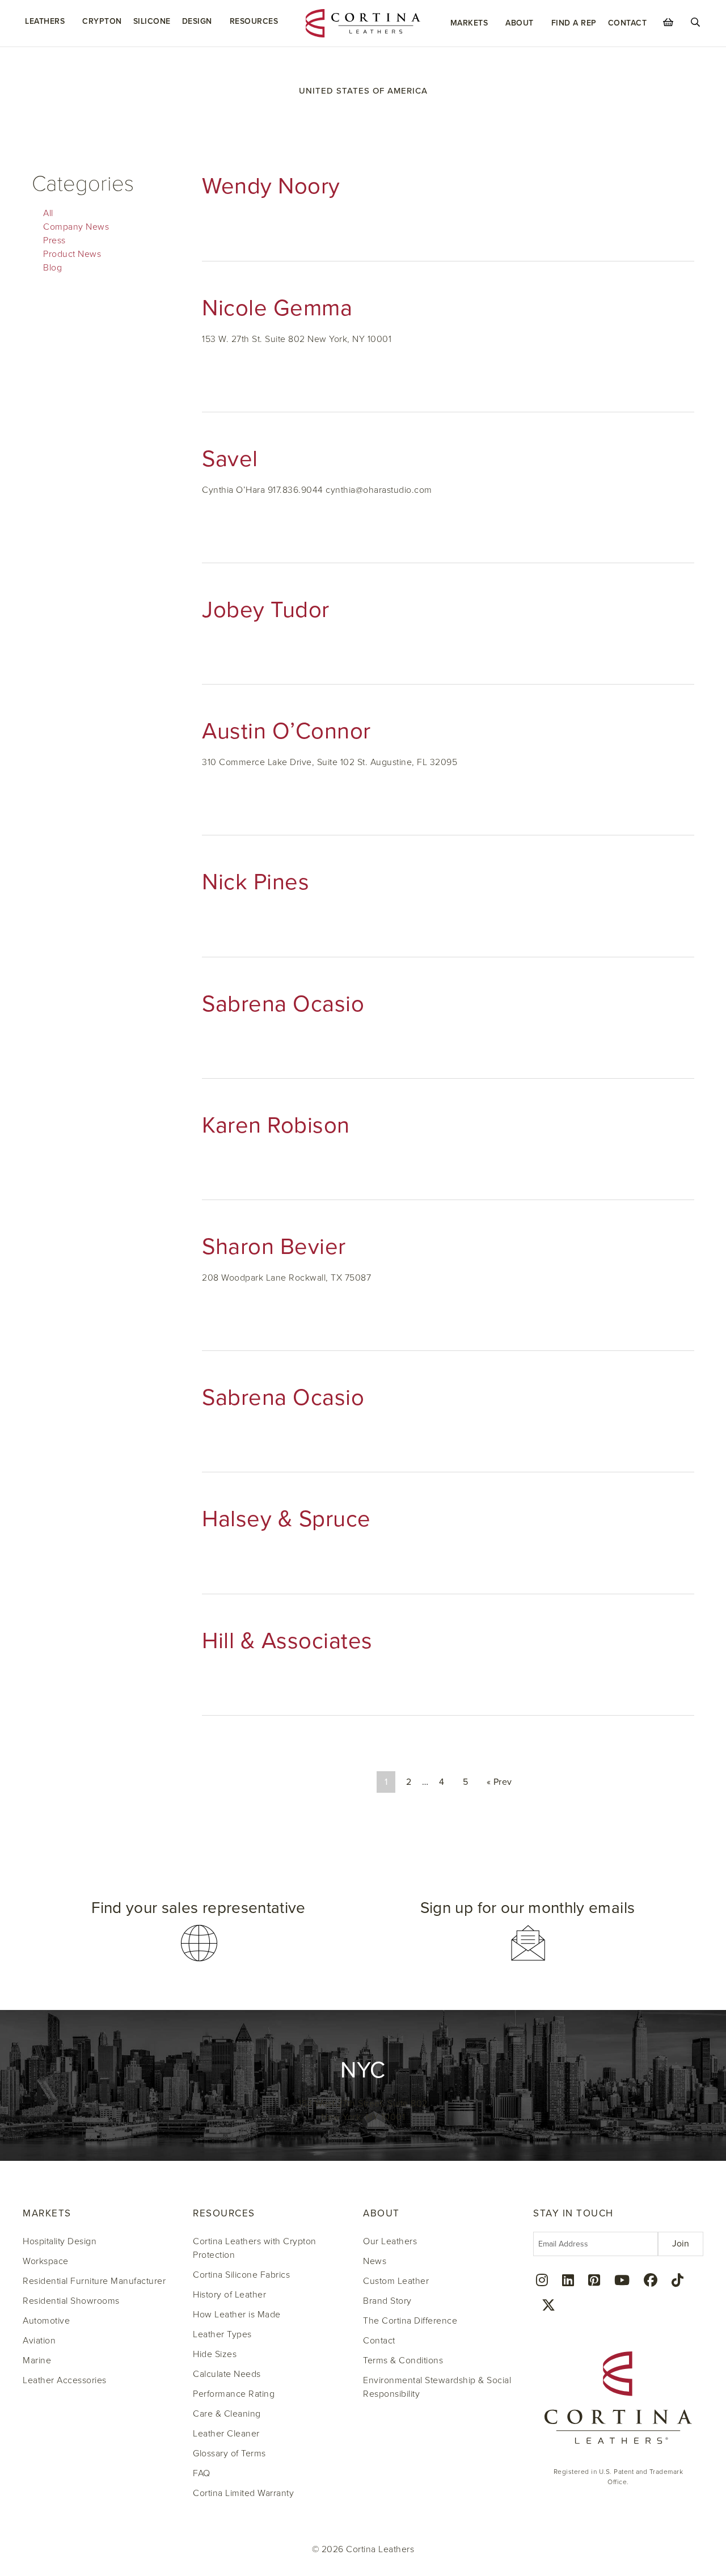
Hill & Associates (287, 1641)
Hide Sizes (215, 2354)
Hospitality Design (60, 2241)
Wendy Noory (271, 186)
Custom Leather (396, 2281)
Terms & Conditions (403, 2360)
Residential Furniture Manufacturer (94, 2281)
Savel (230, 459)
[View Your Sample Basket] (668, 22)
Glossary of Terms (229, 2453)
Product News (72, 254)
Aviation (39, 2341)
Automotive (46, 2321)
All (48, 213)
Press (54, 240)
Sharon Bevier (274, 1247)
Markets (469, 23)
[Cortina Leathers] (363, 23)
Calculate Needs (227, 2374)
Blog (52, 268)
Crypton (102, 21)
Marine (37, 2360)
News (375, 2261)
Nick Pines (256, 882)
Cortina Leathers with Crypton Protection (255, 2248)
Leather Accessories (65, 2380)
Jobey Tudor (266, 610)
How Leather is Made (237, 2315)
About (520, 23)
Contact (628, 23)
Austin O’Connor (286, 731)
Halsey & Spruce (286, 1519)
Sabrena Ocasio (283, 1004)
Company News (76, 227)
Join (681, 2244)
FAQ (202, 2473)
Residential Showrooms (71, 2301)
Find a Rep (574, 23)
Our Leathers (390, 2241)
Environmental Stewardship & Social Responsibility (437, 2387)
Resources (254, 21)
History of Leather (229, 2295)
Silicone (152, 21)
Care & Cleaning (227, 2414)
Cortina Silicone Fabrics (241, 2275)
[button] (199, 1931)
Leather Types (222, 2334)
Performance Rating (234, 2394)
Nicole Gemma (277, 308)
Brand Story (387, 2301)
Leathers (45, 21)
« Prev (499, 1782)
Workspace (46, 2261)
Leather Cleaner (226, 2434)
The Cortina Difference (410, 2321)
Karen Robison (276, 1125)
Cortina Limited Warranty (243, 2493)
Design (197, 21)
